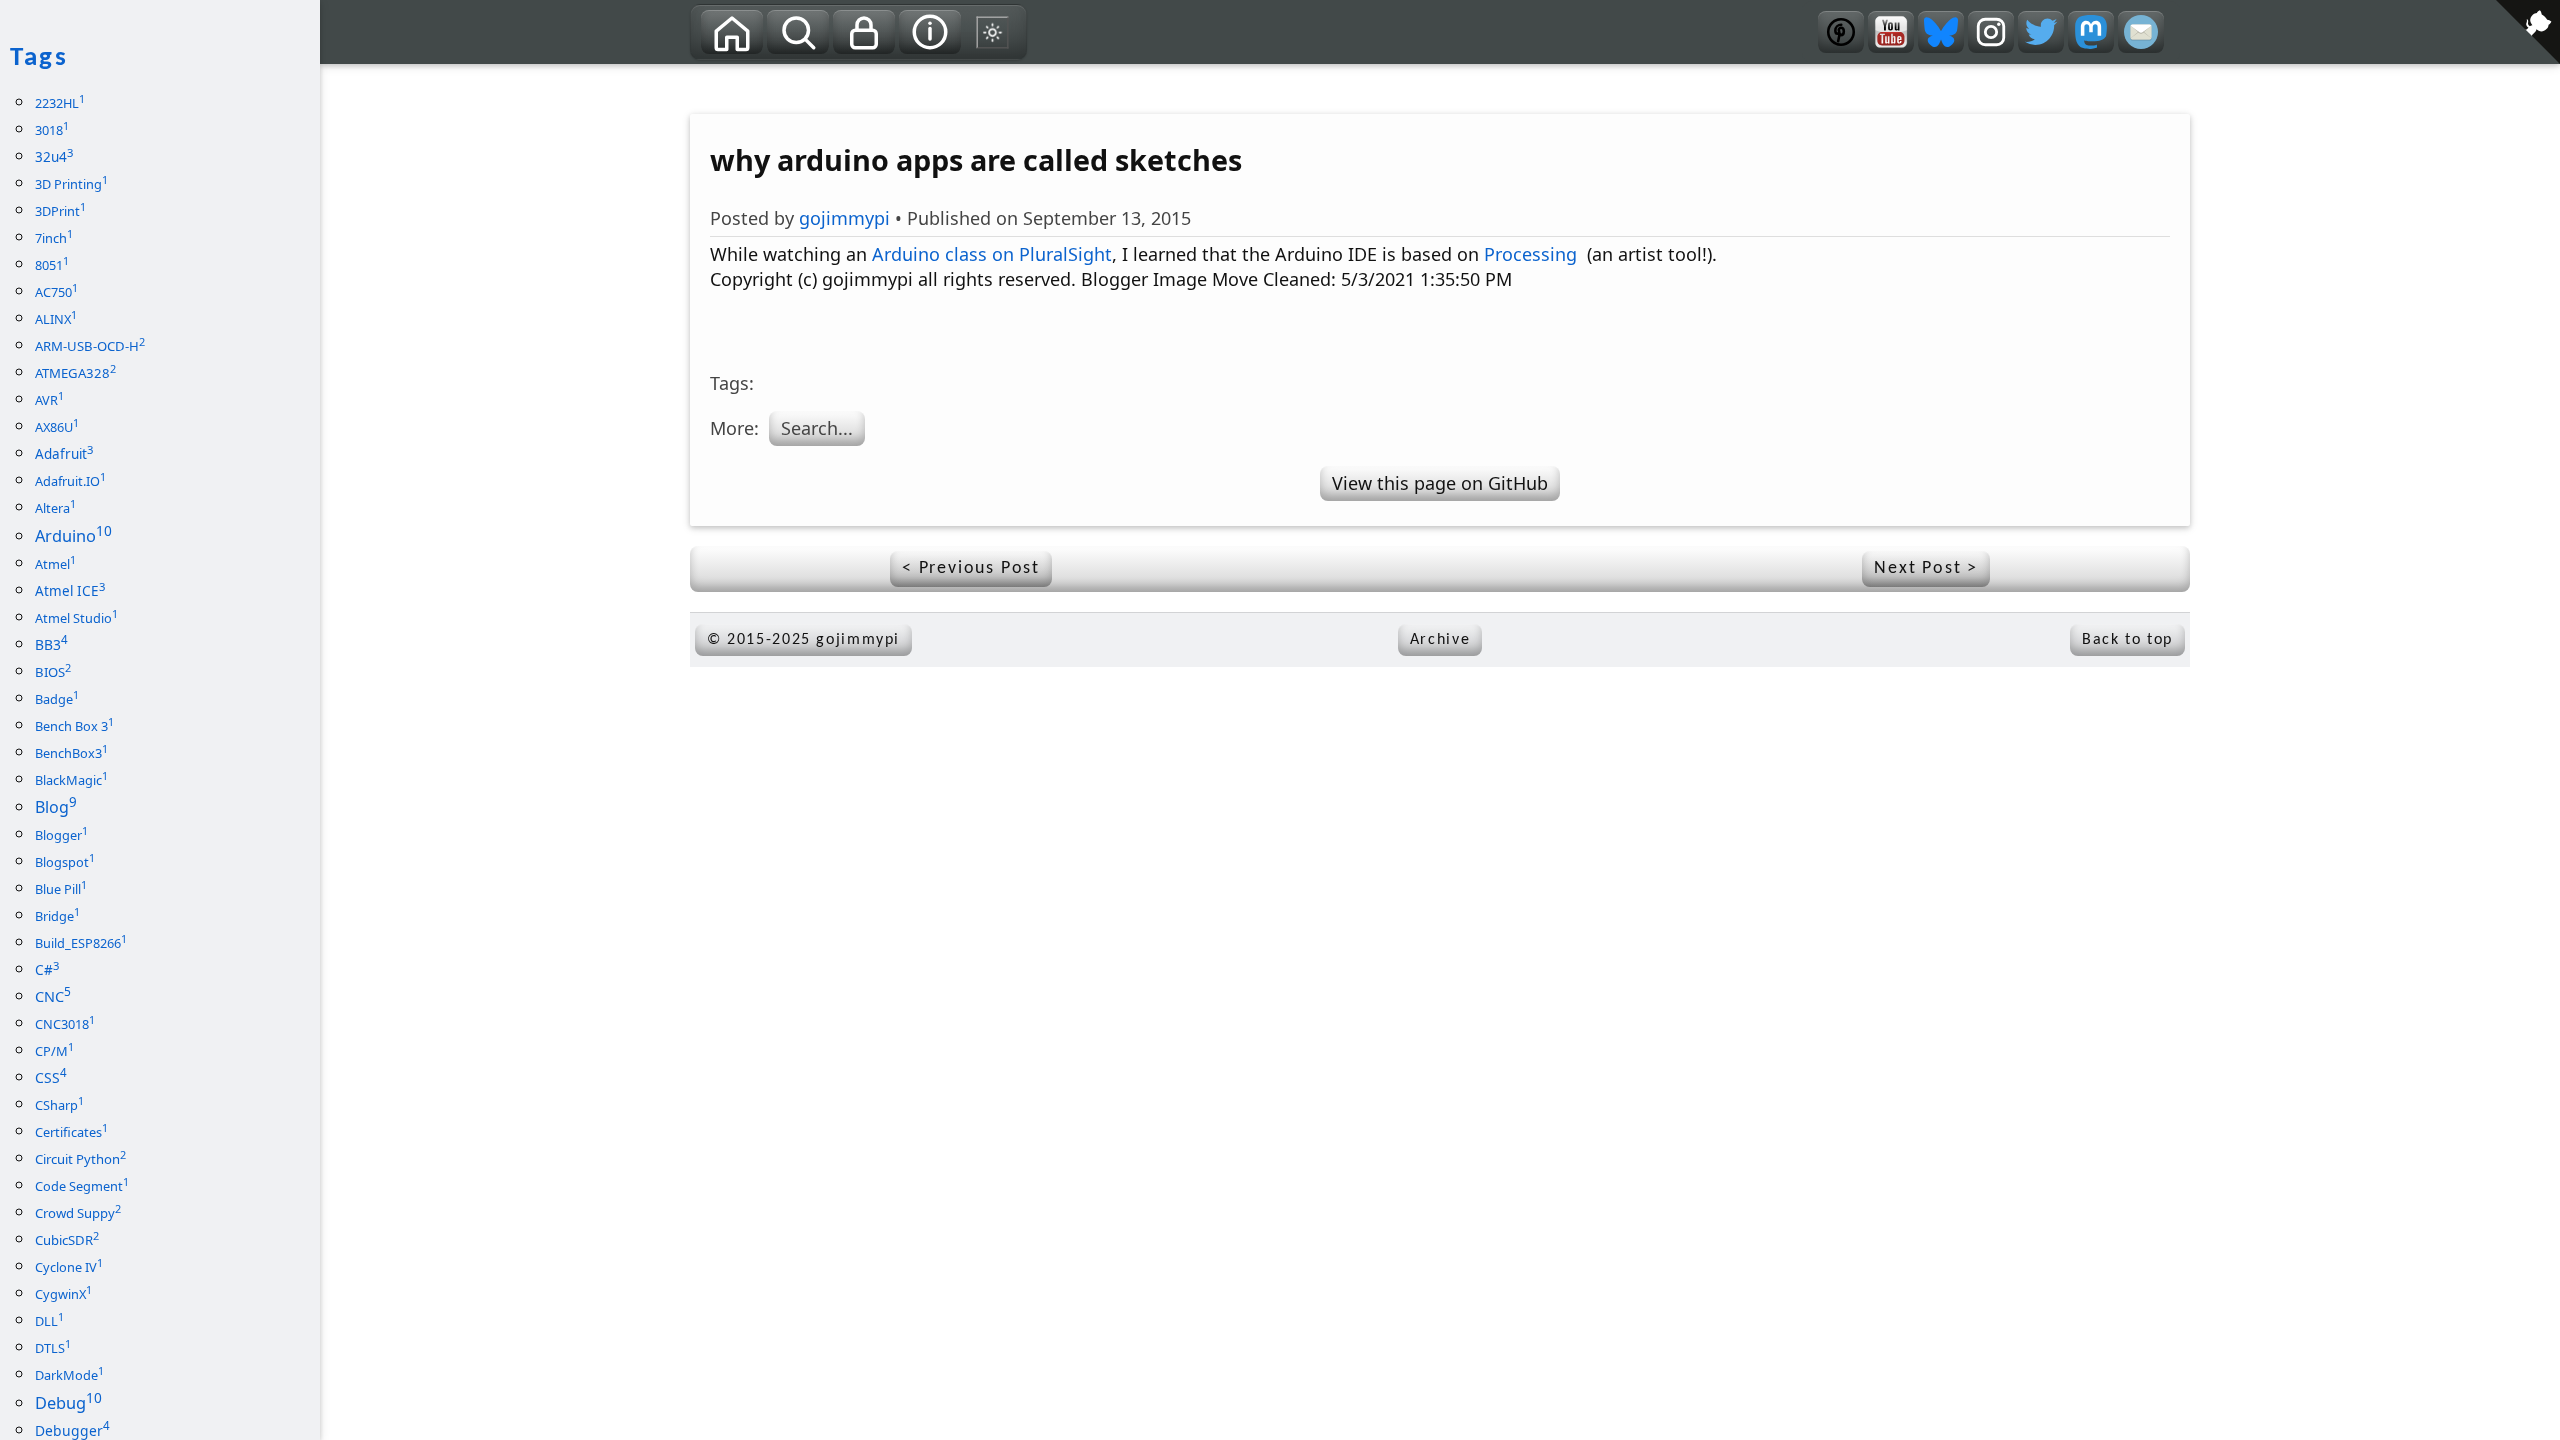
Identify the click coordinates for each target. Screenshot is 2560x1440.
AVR (49, 400)
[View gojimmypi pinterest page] (1841, 32)
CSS (51, 1077)
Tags (735, 80)
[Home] (732, 32)
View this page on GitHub (1440, 483)
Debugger (72, 1430)
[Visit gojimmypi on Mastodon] (2091, 32)
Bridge (57, 916)
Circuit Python (80, 1159)
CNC (53, 996)
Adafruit (64, 454)
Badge (57, 699)
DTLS (53, 1348)
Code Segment (82, 1186)
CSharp (59, 1105)
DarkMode (69, 1375)
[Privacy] (864, 32)
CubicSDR (67, 1240)
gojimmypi (844, 218)
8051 (52, 265)
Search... (817, 428)
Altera (55, 508)
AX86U (57, 427)
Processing (1530, 254)
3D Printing (71, 184)
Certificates (71, 1132)
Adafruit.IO (70, 481)
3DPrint (60, 211)
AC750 (56, 292)
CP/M (54, 1051)
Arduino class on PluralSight (992, 254)
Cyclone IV (69, 1267)
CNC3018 (65, 1024)
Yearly (816, 80)
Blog (56, 807)
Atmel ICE (70, 591)
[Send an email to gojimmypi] (2141, 32)
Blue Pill (61, 889)
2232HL (60, 103)
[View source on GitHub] (335, 77)
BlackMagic (71, 780)
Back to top (2127, 640)
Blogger (61, 835)
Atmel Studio (76, 618)
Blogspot (65, 862)
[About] (930, 32)
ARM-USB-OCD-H (90, 346)
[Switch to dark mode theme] (993, 32)
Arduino (73, 536)
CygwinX (63, 1294)
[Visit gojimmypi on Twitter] (2041, 32)
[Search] (798, 32)
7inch (54, 238)
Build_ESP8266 (81, 943)
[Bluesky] (1941, 32)
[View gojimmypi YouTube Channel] (1891, 32)
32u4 (54, 157)
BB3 (51, 644)
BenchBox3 (71, 753)
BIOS (53, 672)
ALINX (56, 319)
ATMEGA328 (75, 373)
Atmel (55, 564)
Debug (68, 1403)
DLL (49, 1321)
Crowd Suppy (78, 1213)
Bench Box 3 (74, 726)
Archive (1440, 640)
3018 (52, 130)
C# (47, 970)
